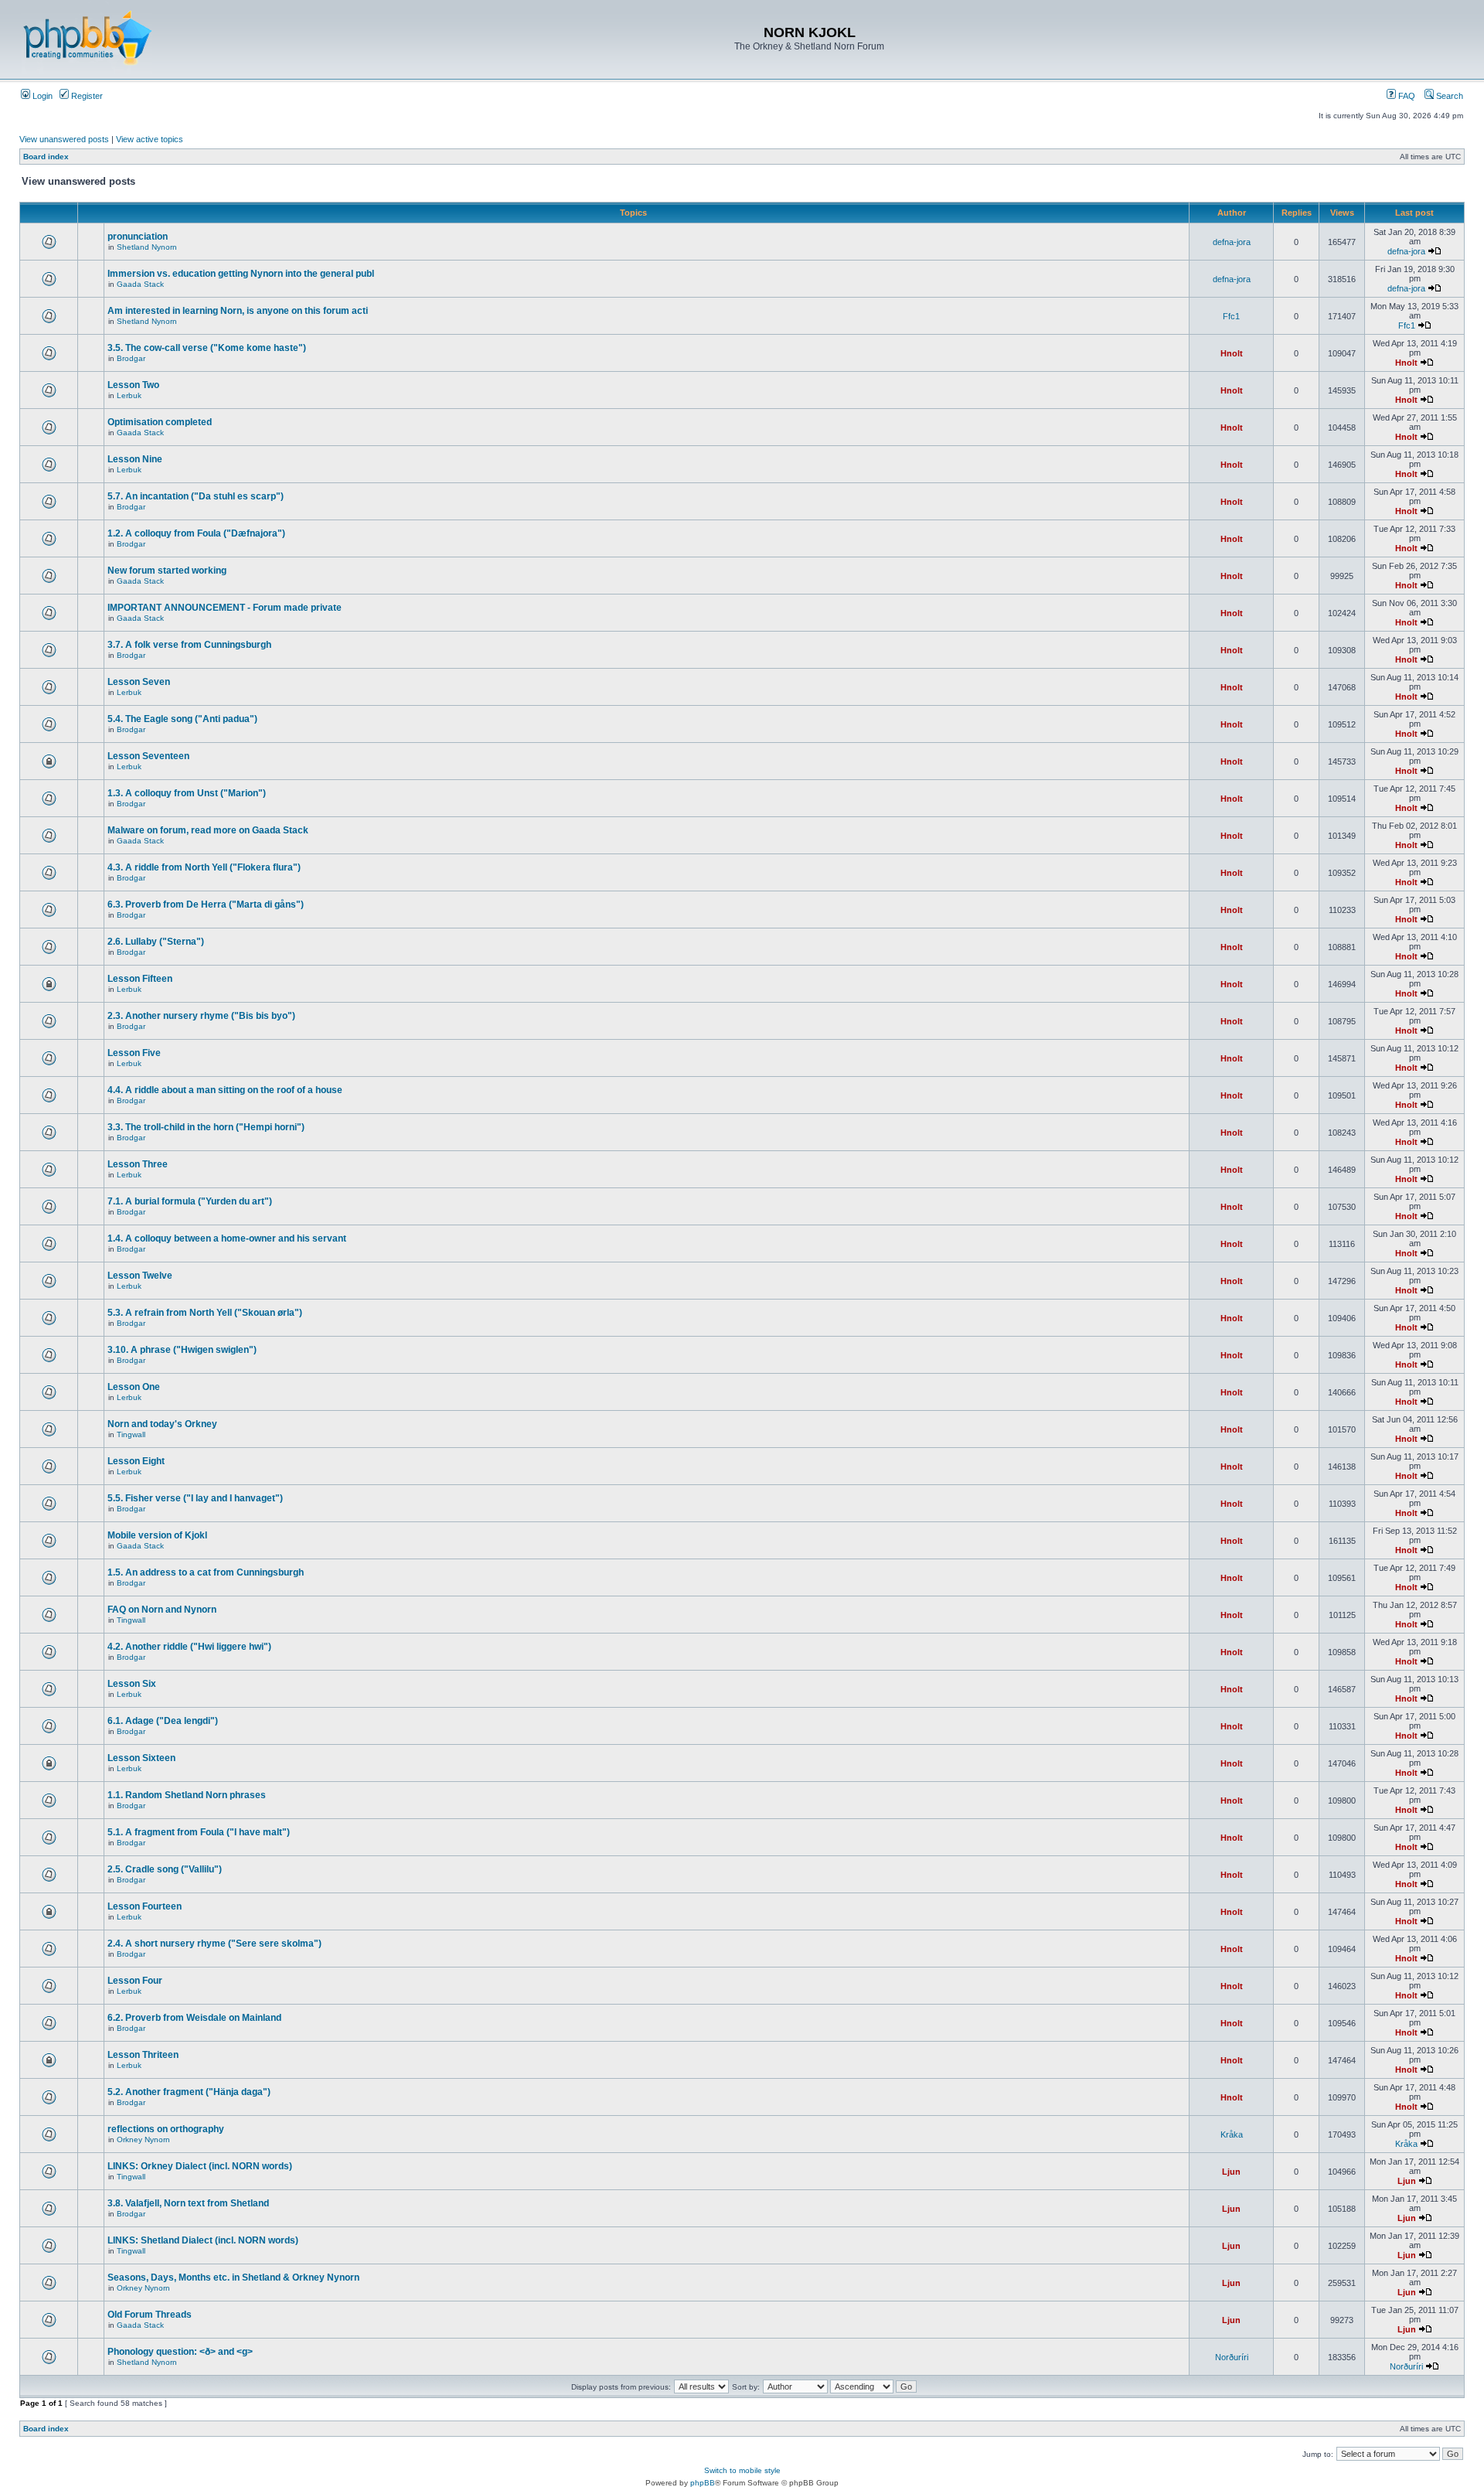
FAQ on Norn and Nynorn (162, 1610)
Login (41, 96)
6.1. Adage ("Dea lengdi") (163, 1721)
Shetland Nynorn (147, 247)
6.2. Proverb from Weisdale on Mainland (194, 2018)
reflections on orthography (166, 2129)
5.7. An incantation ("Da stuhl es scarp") (196, 496)
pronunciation (138, 237)
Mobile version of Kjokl (157, 1535)
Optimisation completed (160, 422)
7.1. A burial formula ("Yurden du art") (190, 1201)
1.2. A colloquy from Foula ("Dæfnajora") (196, 533)
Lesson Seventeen (148, 756)
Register (86, 96)
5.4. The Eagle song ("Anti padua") (182, 719)
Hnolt (1232, 353)
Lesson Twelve (140, 1276)
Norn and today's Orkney (162, 1424)
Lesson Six (132, 1684)
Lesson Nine (135, 459)
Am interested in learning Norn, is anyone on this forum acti (238, 311)
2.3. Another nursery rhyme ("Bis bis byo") (201, 1016)
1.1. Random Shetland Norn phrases (187, 1795)
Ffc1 (1231, 316)
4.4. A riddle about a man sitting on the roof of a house (225, 1090)
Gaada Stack (140, 284)
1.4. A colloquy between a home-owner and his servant (227, 1238)
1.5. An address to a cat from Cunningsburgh (206, 1572)
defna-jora (1232, 242)
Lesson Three (138, 1164)
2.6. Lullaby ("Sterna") (156, 942)
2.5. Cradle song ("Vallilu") (165, 1869)
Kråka (1232, 2134)
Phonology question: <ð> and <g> (180, 2352)
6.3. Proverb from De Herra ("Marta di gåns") (206, 905)
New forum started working (167, 571)
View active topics (150, 139)
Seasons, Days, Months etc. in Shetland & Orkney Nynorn (233, 2277)
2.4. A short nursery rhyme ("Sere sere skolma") (214, 1944)
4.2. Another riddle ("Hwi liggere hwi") (189, 1647)
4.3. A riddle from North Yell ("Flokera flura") (204, 867)
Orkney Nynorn (143, 2140)
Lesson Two (133, 385)
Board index (46, 157)
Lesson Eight (136, 1461)
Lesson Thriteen (143, 2055)
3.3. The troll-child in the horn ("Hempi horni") (206, 1127)
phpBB (703, 2483)
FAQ (1406, 96)
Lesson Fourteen (145, 1906)
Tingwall (131, 1434)
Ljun (1231, 2172)
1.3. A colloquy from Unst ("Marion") (187, 793)
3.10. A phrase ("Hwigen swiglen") (182, 1350)
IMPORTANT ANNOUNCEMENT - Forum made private (225, 608)
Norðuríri (1232, 2357)
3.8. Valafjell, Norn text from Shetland (188, 2203)
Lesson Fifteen (140, 979)
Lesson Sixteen (141, 1758)
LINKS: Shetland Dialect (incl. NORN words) (203, 2240)
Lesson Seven (139, 682)
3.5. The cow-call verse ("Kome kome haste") (207, 348)
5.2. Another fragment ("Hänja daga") (189, 2092)
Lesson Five (134, 1053)
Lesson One (134, 1387)
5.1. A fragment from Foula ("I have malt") (199, 1832)
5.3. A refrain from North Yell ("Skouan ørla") (205, 1313)
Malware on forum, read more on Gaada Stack (208, 830)
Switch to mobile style (742, 2470)
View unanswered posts (64, 139)
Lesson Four (135, 1981)
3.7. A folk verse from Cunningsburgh (189, 645)
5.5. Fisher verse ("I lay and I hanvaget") (195, 1498)
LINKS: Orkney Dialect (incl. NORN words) (200, 2166)
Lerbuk (129, 395)
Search (1448, 96)
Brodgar (131, 358)
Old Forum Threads (150, 2315)
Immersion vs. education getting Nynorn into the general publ (241, 274)
